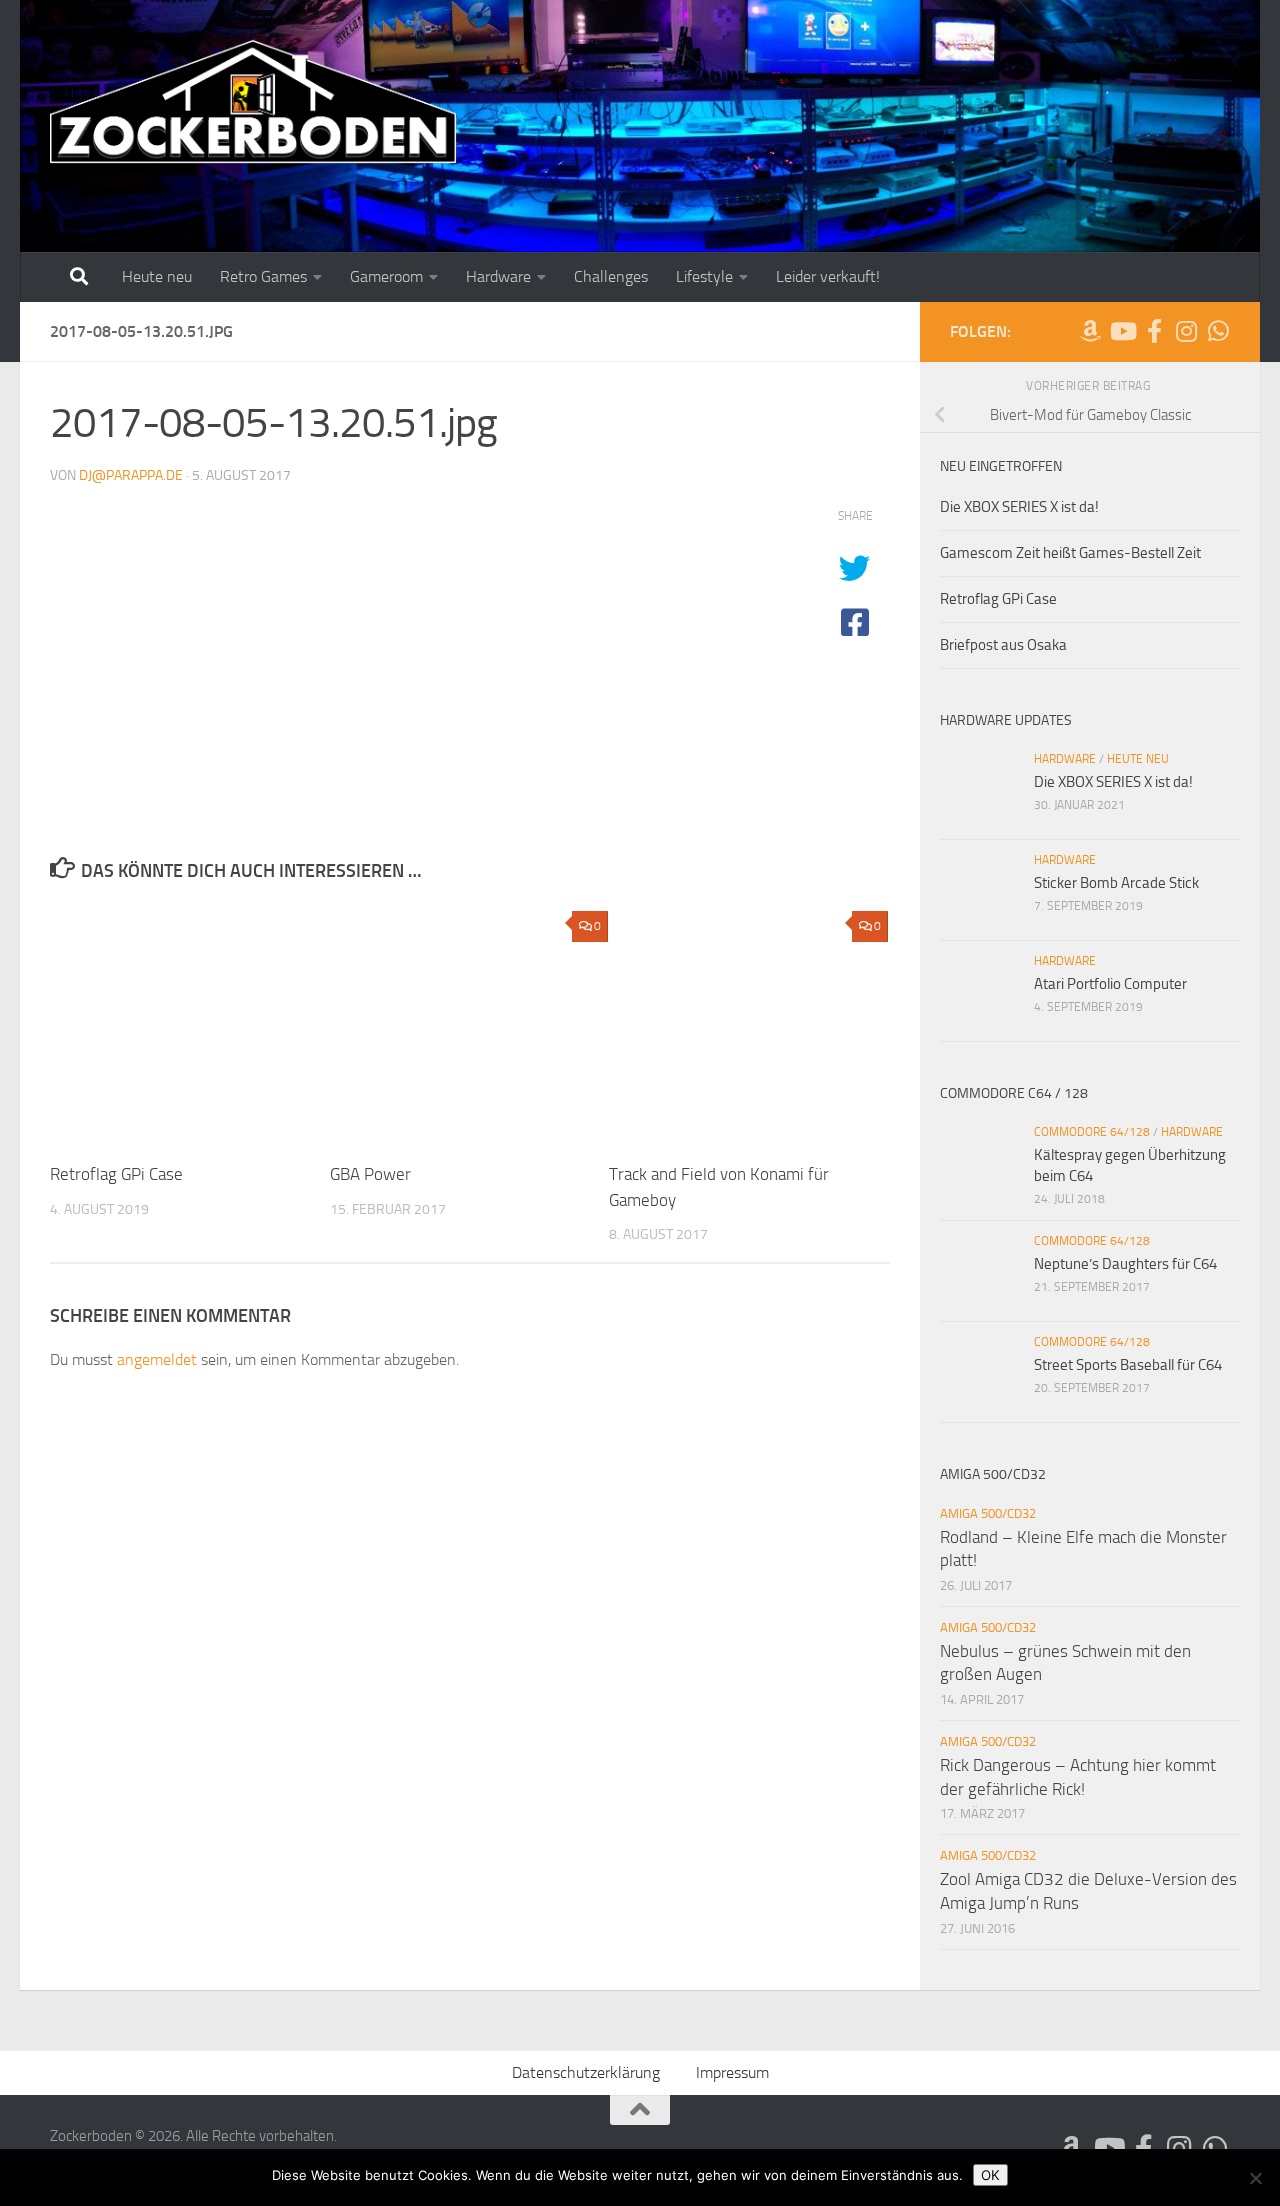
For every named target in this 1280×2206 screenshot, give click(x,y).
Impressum (732, 2072)
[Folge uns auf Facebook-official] (1154, 331)
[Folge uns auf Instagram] (1186, 331)
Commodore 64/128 (1092, 1132)
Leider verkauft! (828, 276)
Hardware (498, 276)
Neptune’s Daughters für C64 (1125, 1264)
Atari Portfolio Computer (1110, 984)
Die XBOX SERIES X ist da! (1019, 507)
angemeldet (157, 1359)
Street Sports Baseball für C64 (1128, 1365)
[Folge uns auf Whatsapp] (1218, 331)
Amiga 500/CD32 (988, 1513)
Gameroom (386, 276)
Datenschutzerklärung (586, 2072)
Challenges (611, 276)
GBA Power (370, 1174)
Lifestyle (704, 276)
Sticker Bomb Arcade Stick (1116, 883)
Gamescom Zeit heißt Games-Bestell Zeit (1070, 553)
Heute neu (157, 276)
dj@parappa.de (131, 475)
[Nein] (1255, 2178)
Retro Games (263, 276)
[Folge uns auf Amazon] (1090, 331)
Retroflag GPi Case (116, 1174)
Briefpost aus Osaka (1003, 645)
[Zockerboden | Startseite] (253, 102)
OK (990, 2175)
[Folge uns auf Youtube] (1122, 331)
